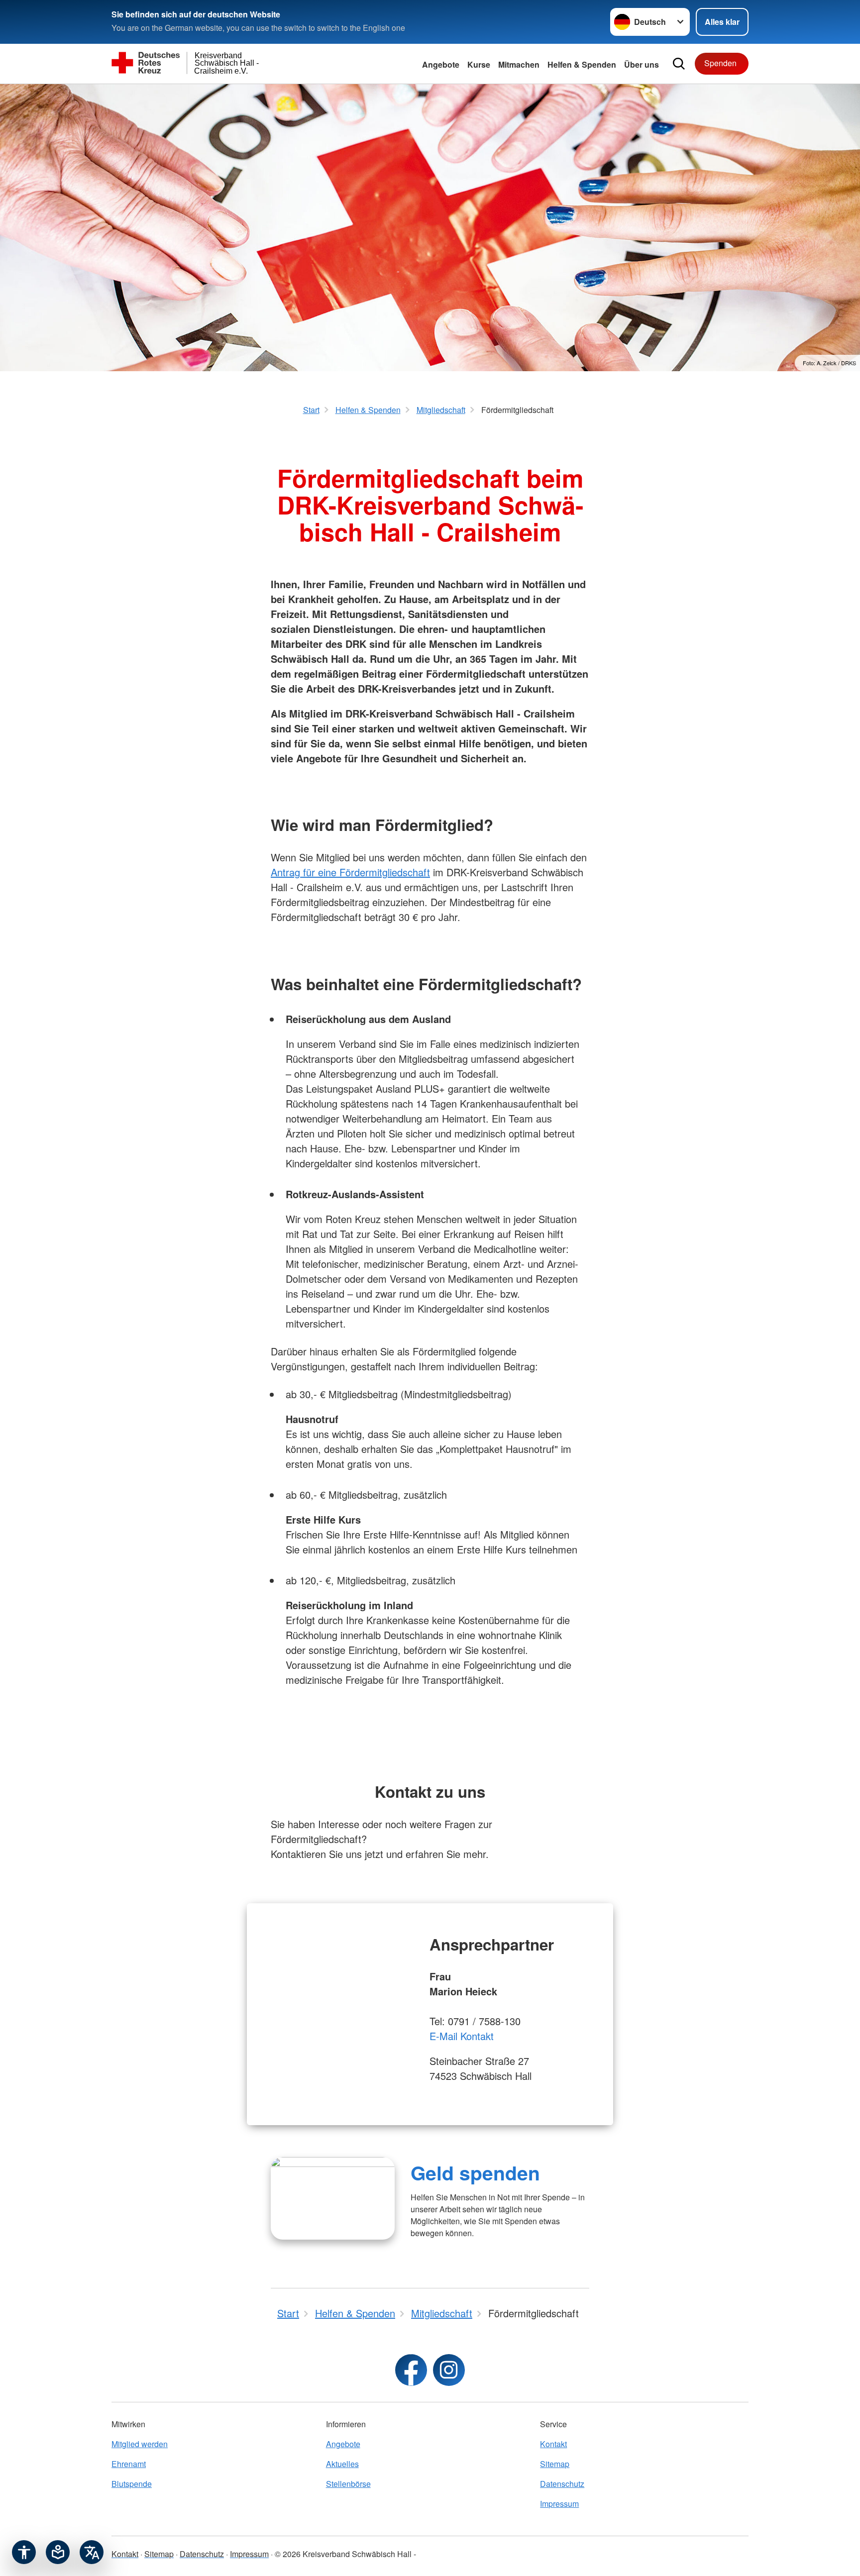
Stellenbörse (348, 2484)
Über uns (642, 64)
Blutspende (132, 2484)
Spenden (720, 63)
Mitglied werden (140, 2444)
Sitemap (555, 2464)
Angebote (441, 64)
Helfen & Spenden (582, 64)
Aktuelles (342, 2464)
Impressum (559, 2504)
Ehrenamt (129, 2464)
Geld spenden (475, 2172)
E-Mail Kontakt (462, 2036)
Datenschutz (562, 2484)
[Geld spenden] (333, 2198)
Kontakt (553, 2444)
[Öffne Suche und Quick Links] (679, 64)
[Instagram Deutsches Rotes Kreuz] (449, 2370)
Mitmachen (519, 64)
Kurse (479, 64)
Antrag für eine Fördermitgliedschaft (350, 872)
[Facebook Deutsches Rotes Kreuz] (411, 2370)
